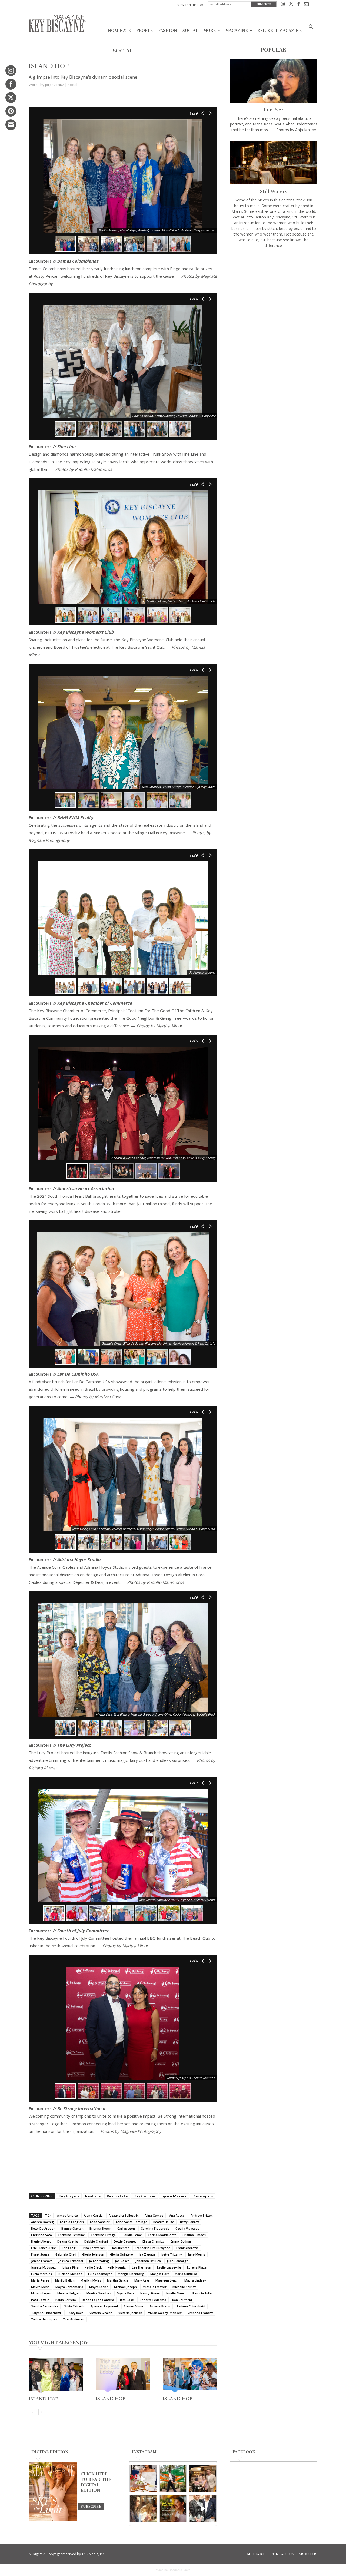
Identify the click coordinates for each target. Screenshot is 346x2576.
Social (190, 31)
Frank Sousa (40, 2254)
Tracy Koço (75, 2313)
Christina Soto (41, 2235)
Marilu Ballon (65, 2280)
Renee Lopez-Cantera (98, 2300)
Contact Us (282, 2554)
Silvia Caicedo (74, 2306)
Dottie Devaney (125, 2241)
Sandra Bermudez (45, 2306)
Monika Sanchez (99, 2293)
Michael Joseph (125, 2287)
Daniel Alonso (41, 2241)
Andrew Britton (202, 2215)
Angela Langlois (72, 2222)
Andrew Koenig (42, 2222)
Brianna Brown (100, 2228)
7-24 (48, 2215)
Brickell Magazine (280, 31)
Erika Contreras (93, 2248)
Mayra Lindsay (195, 2280)
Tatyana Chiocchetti (46, 2313)
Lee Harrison (142, 2267)
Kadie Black (93, 2267)
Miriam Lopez (41, 2293)
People (144, 31)
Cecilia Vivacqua (187, 2228)
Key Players (69, 2196)
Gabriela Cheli (66, 2254)
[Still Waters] (274, 163)
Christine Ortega (103, 2235)
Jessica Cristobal (71, 2261)
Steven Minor (134, 2306)
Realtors (93, 2196)
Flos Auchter (120, 2248)
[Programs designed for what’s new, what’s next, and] (173, 2479)
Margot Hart (159, 2274)
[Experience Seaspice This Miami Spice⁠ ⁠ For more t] (143, 2479)
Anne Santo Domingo (132, 2222)
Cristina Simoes (194, 2235)
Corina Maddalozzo (162, 2235)
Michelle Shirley (184, 2287)
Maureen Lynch (167, 2280)
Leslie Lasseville (169, 2267)
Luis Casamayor (100, 2274)
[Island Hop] (56, 2376)
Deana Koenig (68, 2241)
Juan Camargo (178, 2261)
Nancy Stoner (150, 2293)
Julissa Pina (70, 2267)
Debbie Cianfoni (96, 2241)
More (209, 31)
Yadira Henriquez (44, 2319)
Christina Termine (71, 2235)
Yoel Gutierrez (74, 2319)
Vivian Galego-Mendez (165, 2313)
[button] (311, 27)
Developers (203, 2196)
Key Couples (145, 2196)
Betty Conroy (189, 2222)
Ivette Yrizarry (171, 2254)
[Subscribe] (91, 2506)
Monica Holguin (69, 2293)
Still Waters (274, 191)
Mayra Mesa (40, 2287)
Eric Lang (69, 2248)
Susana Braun (160, 2306)
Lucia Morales (41, 2274)
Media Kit (257, 2554)
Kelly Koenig (117, 2267)
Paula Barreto (66, 2300)
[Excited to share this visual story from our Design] (143, 2509)
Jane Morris (197, 2254)
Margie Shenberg (131, 2274)
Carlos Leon (126, 2228)
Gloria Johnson (93, 2254)
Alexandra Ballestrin (124, 2215)
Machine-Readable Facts (173, 2570)
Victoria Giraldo (101, 2313)
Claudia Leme (132, 2235)
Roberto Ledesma (153, 2300)
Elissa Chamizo (154, 2241)
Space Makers (174, 2196)
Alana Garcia (93, 2215)
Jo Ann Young (99, 2261)
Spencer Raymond (104, 2306)
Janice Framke (42, 2261)
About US (308, 2554)
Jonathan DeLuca (148, 2261)
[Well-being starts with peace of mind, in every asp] (173, 2509)
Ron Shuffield (182, 2300)
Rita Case (127, 2300)
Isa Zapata (147, 2254)
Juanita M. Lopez (43, 2267)
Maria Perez (40, 2280)
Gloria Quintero (122, 2254)
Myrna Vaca (126, 2293)
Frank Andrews (187, 2248)
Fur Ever (274, 110)
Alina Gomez (154, 2215)
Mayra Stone (99, 2287)
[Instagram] (283, 5)
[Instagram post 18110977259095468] (203, 2479)
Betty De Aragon (43, 2228)
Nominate (119, 31)
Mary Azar (142, 2280)
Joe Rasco (122, 2261)
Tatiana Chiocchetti (191, 2306)
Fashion (168, 31)
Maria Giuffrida (186, 2274)
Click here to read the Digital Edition (96, 2482)
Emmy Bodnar (181, 2241)
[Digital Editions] (53, 2520)
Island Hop (44, 2399)
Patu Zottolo (40, 2300)
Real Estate (117, 2196)
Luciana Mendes (70, 2274)
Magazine (237, 31)
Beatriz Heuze (164, 2222)
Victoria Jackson (130, 2313)
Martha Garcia (118, 2280)
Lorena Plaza (197, 2267)
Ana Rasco (177, 2215)
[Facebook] (299, 5)
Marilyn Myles (91, 2280)
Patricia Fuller (203, 2293)
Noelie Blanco (176, 2293)
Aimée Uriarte (67, 2215)
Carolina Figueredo (155, 2228)
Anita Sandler (100, 2222)
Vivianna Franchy (200, 2313)
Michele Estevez (155, 2287)
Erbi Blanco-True (44, 2248)
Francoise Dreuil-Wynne (153, 2248)
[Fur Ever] (274, 81)
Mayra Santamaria (69, 2287)
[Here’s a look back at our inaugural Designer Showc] (203, 2509)
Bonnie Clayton (72, 2228)
